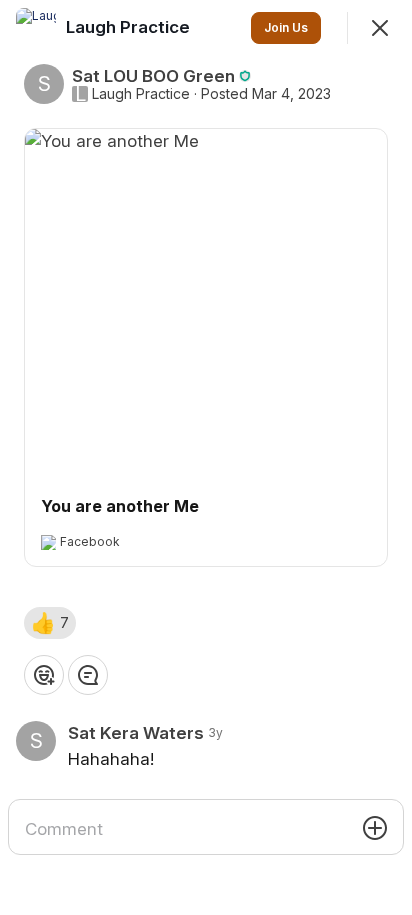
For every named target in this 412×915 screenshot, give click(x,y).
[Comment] (88, 675)
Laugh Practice (141, 94)
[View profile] (36, 28)
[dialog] (206, 457)
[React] (44, 675)
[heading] (130, 27)
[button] (50, 623)
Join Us (286, 27)
